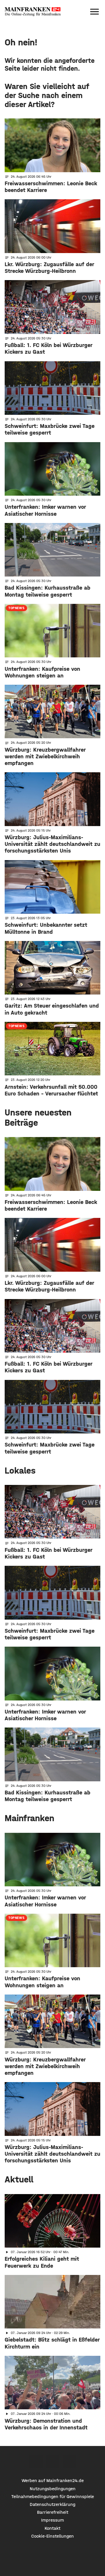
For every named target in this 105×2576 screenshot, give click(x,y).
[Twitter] (53, 2462)
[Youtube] (69, 2462)
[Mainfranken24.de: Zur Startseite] (33, 12)
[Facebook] (36, 2462)
